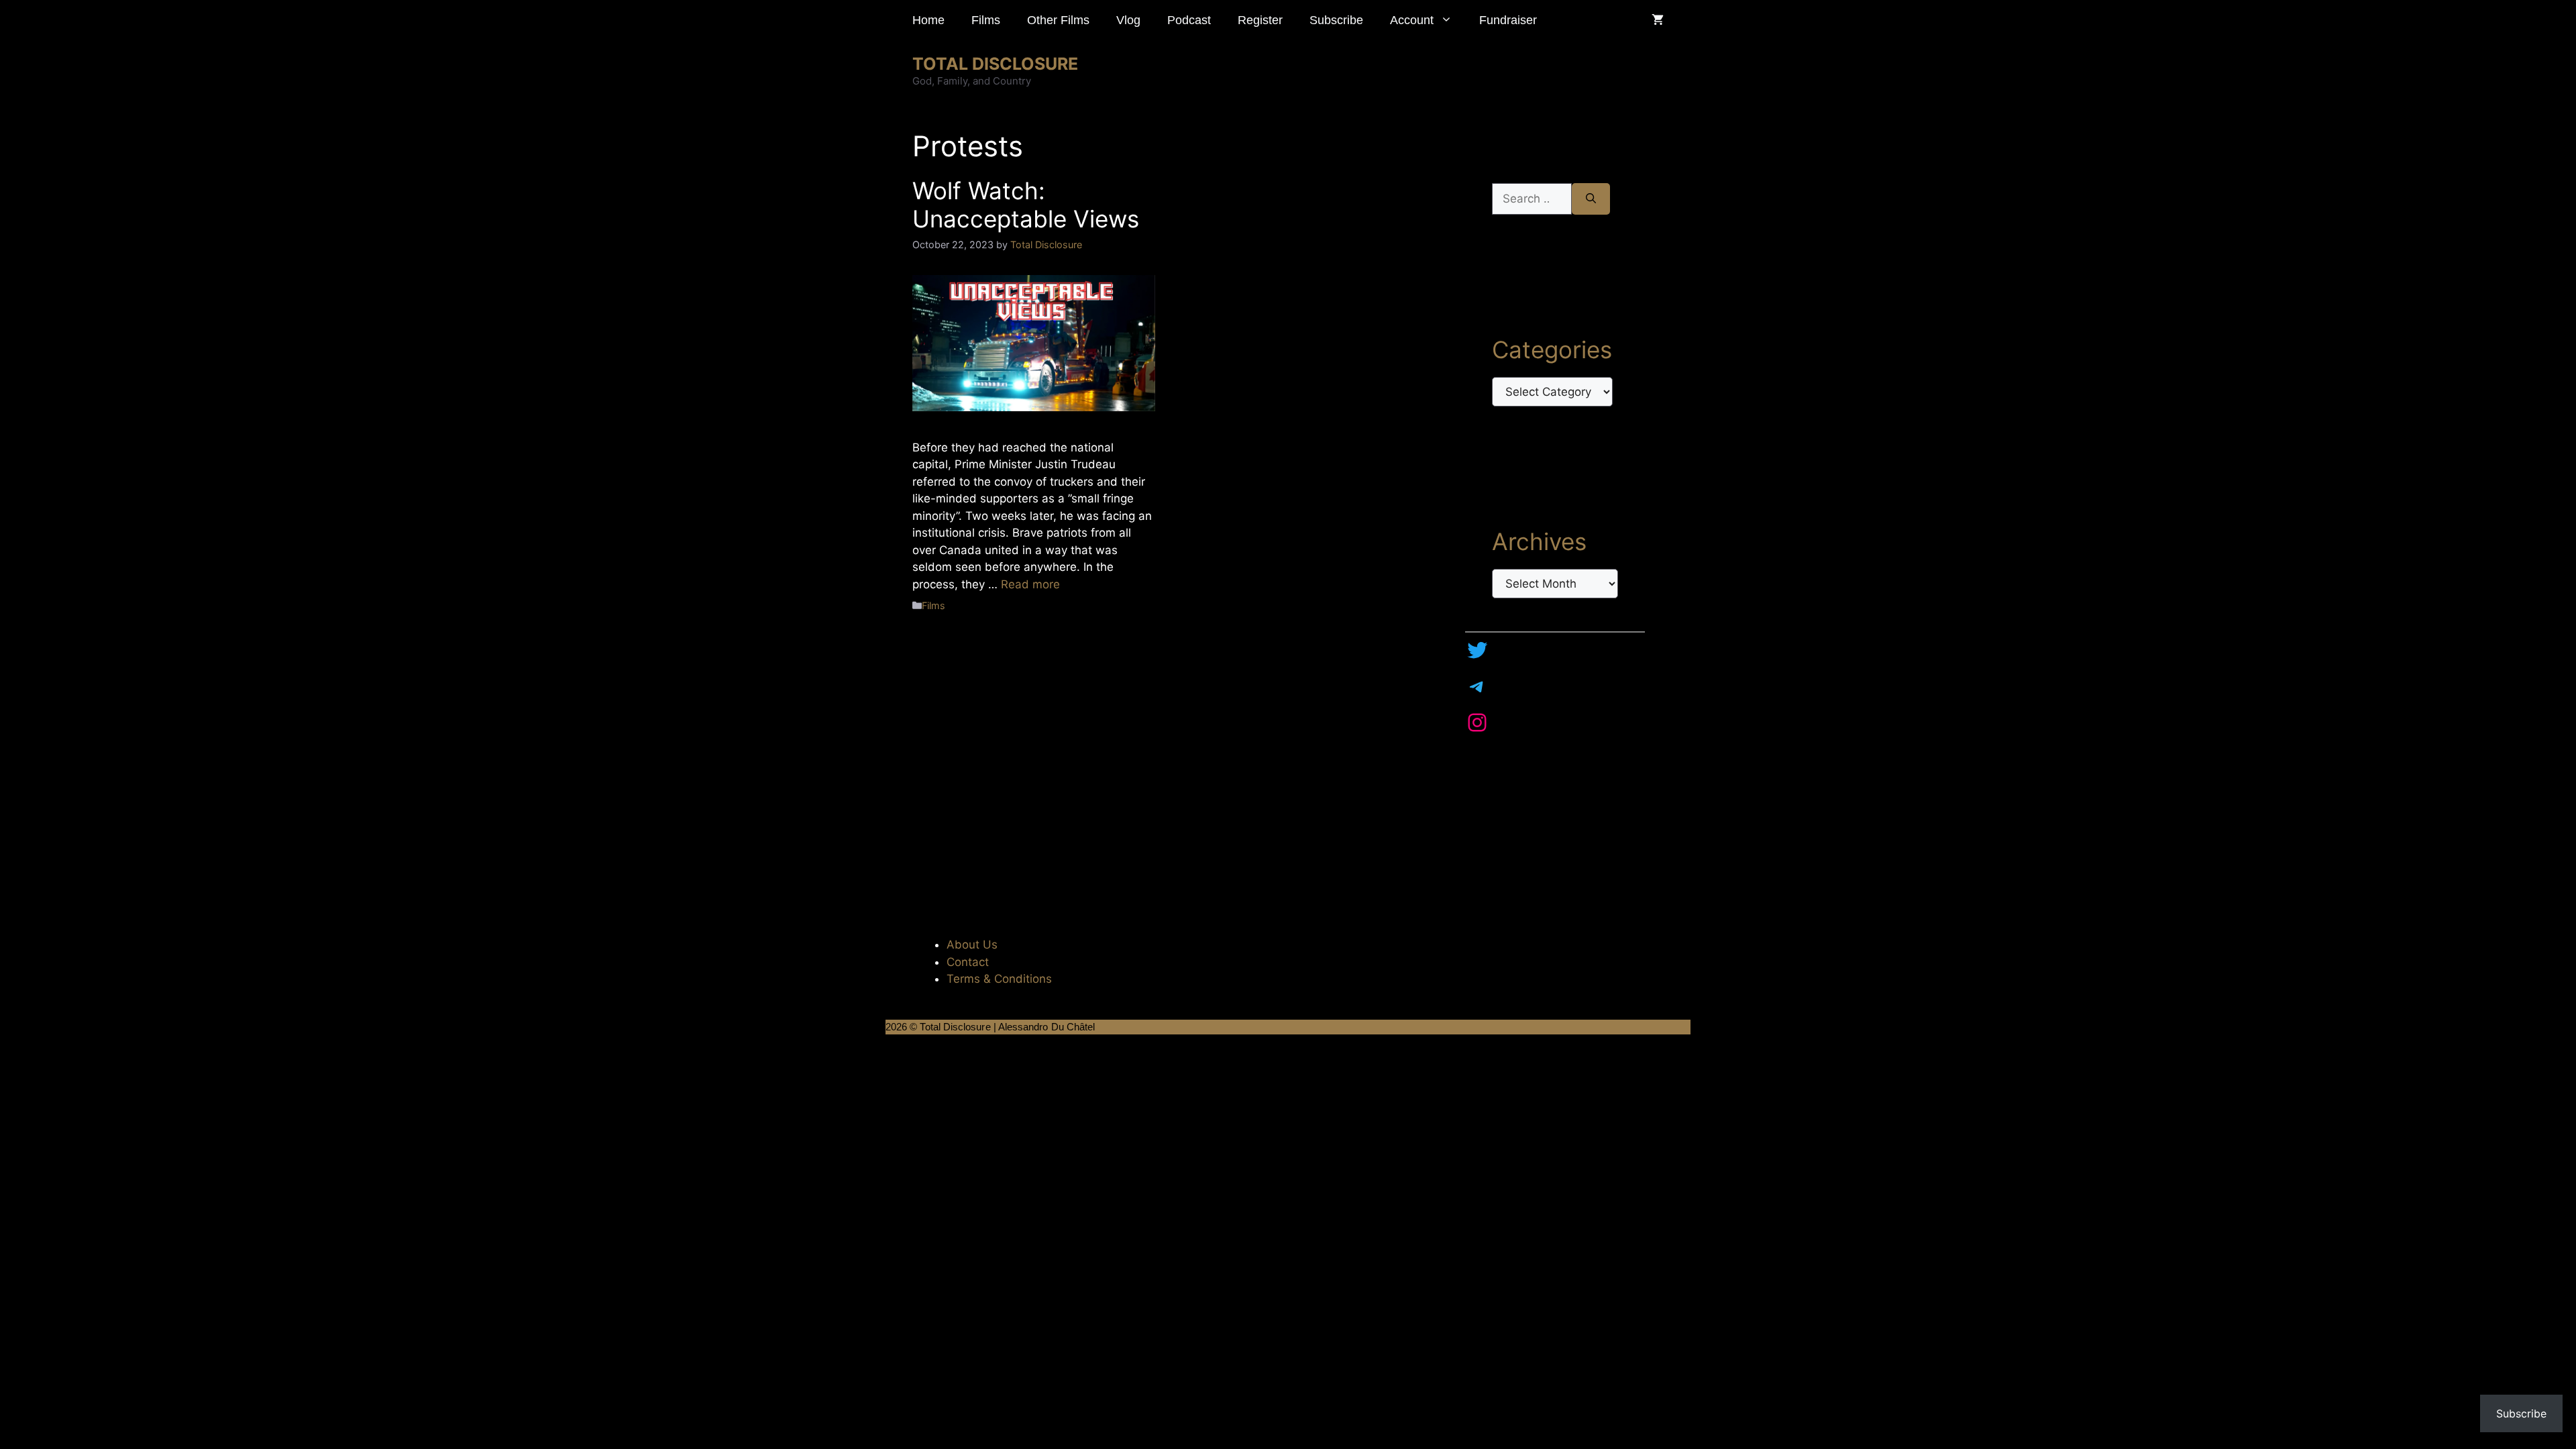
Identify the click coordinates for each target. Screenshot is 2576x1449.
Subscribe (1336, 20)
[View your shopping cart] (1658, 20)
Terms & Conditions (999, 979)
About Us (972, 945)
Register (1260, 20)
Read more (1030, 584)
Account (1412, 20)
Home (928, 20)
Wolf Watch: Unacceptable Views (1026, 205)
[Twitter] (1477, 650)
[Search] (1591, 199)
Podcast (1189, 20)
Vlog (1128, 20)
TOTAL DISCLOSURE (995, 64)
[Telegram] (1477, 686)
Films (986, 20)
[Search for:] (1532, 199)
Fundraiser (1508, 20)
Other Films (1058, 20)
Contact (968, 962)
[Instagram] (1477, 722)
